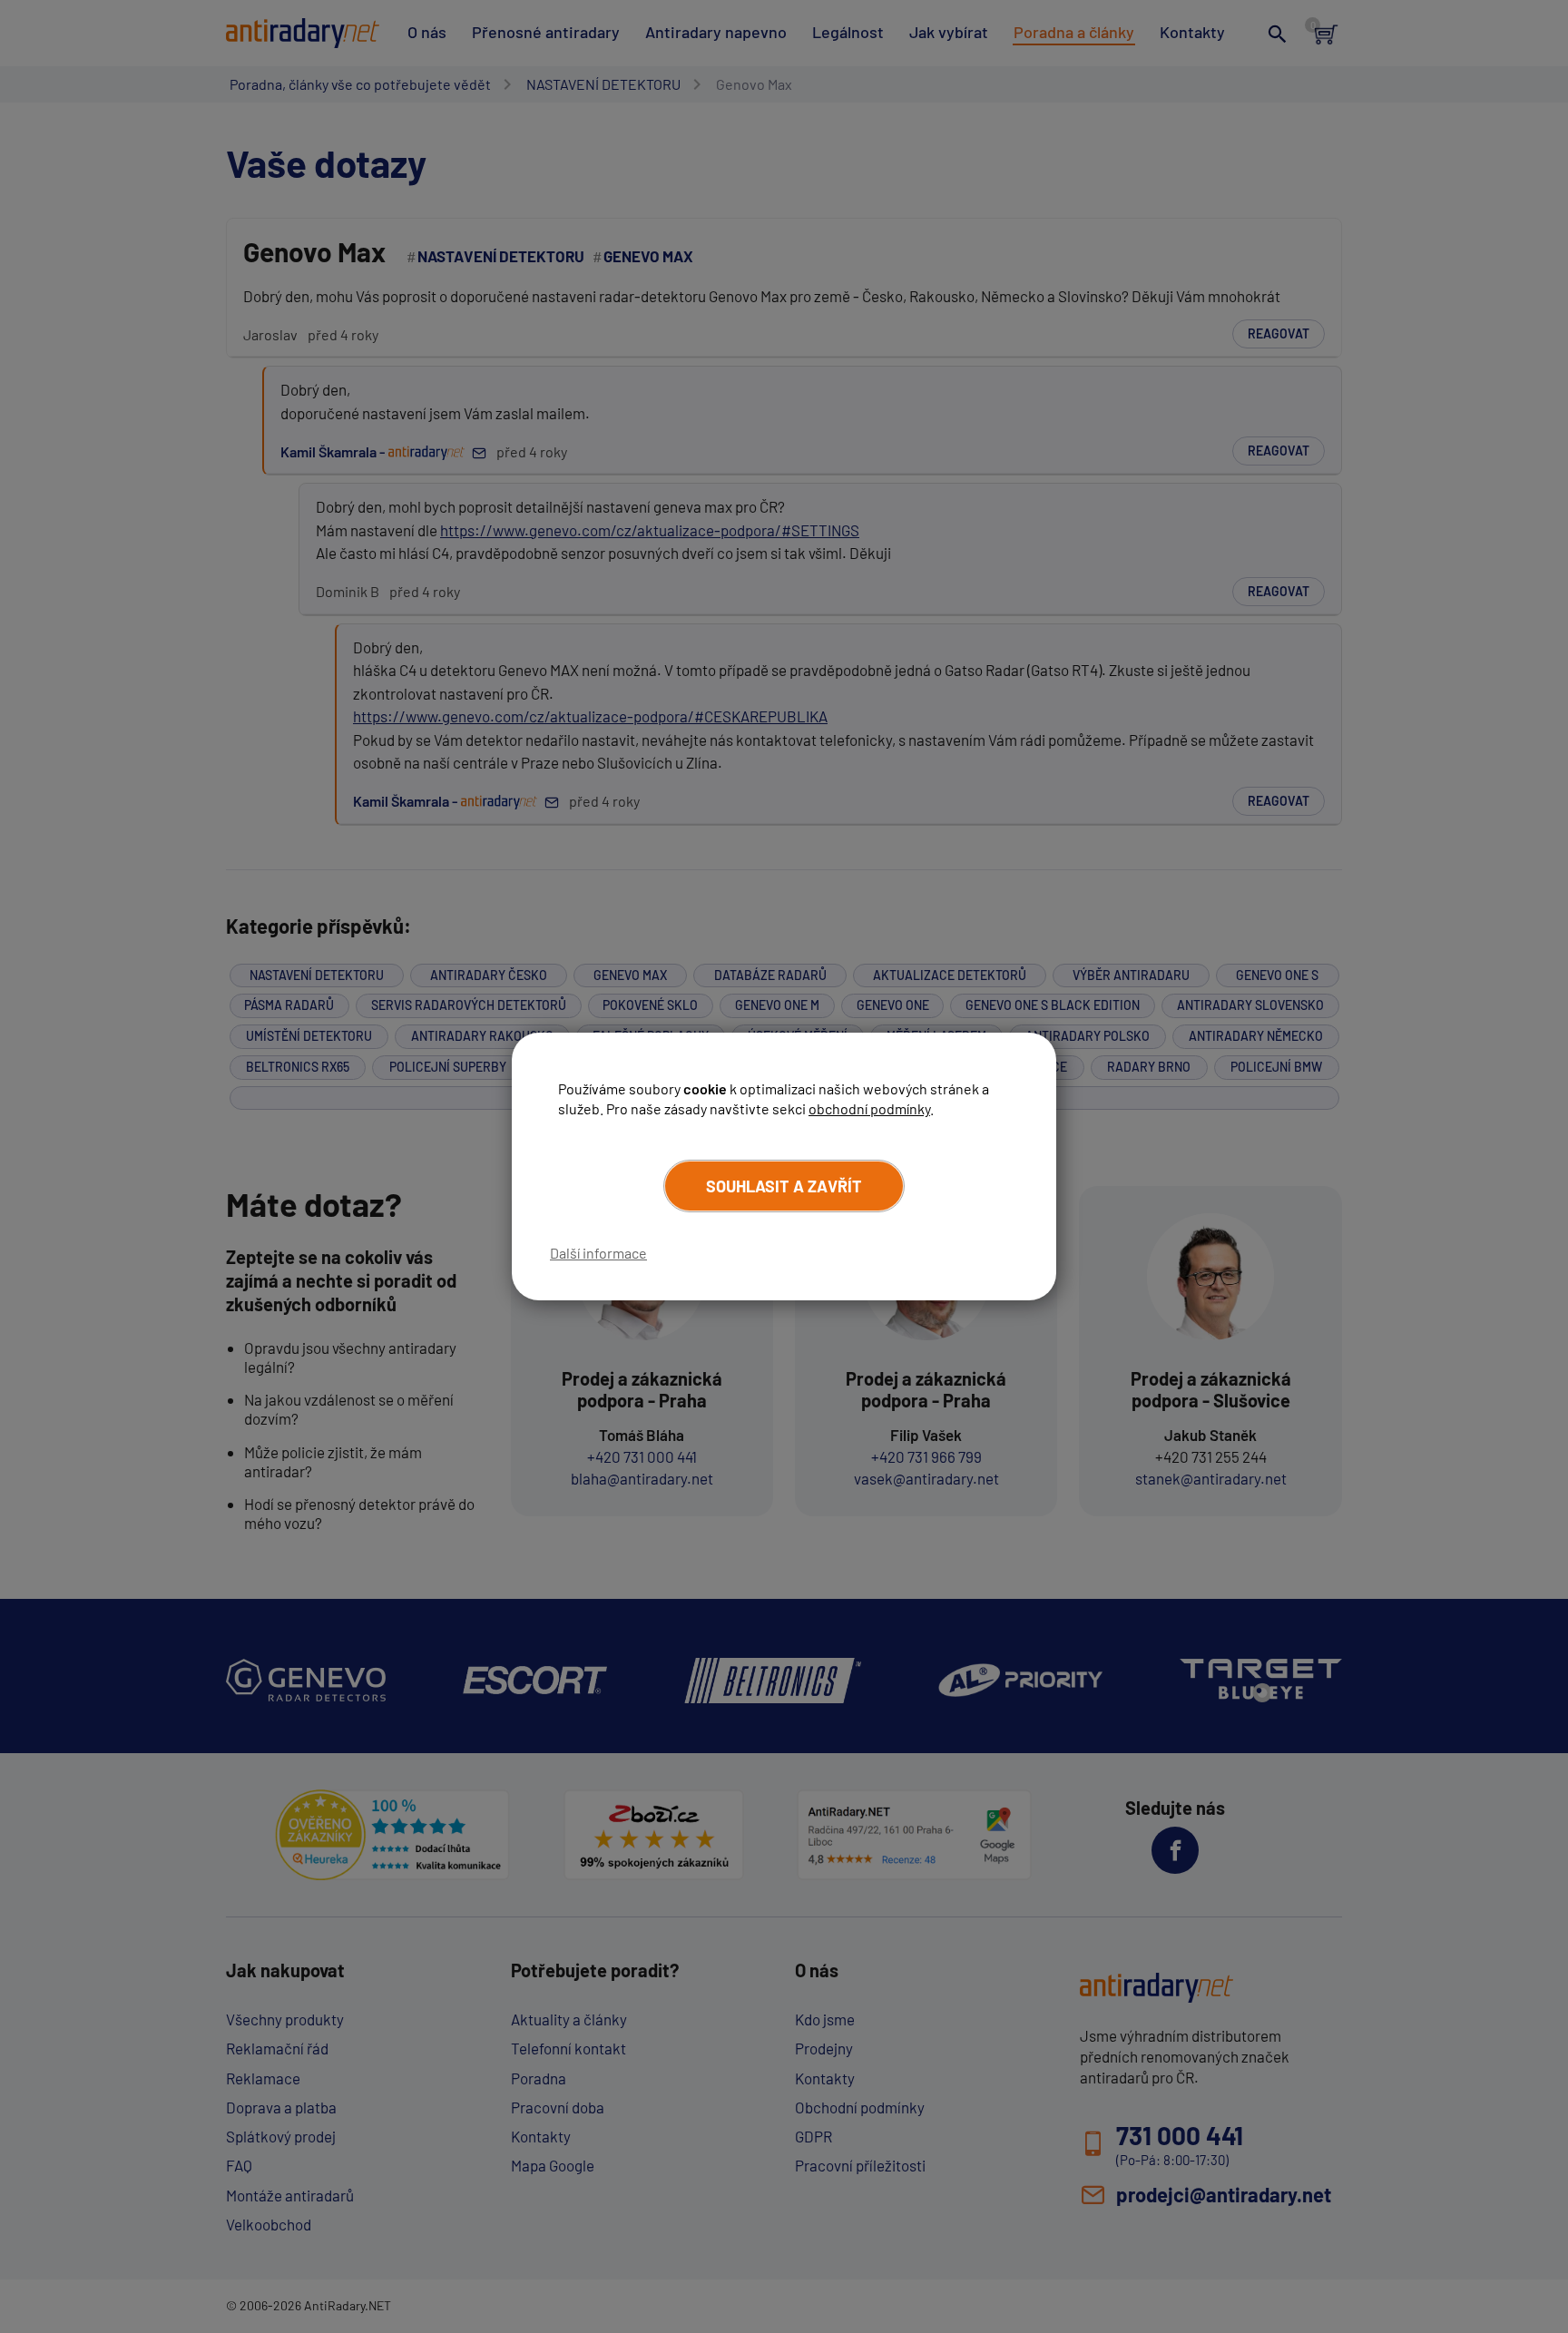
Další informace (598, 1253)
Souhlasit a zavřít (784, 1186)
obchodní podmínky (869, 1108)
